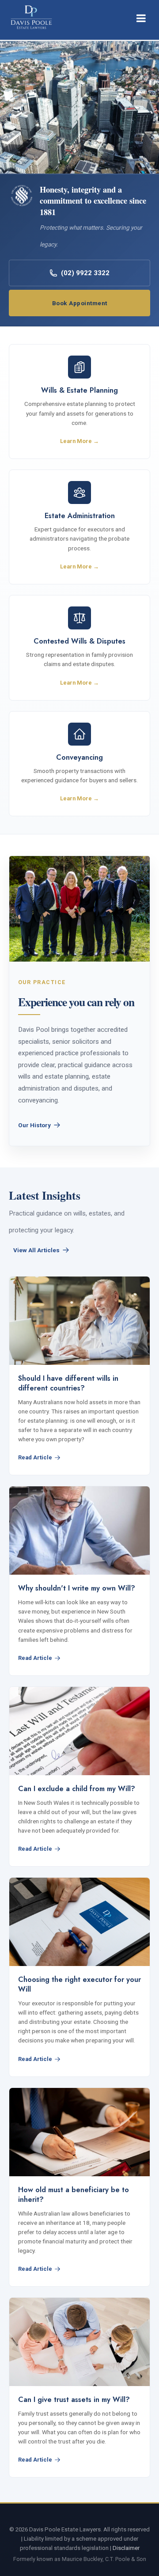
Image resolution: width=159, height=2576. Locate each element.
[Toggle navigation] (141, 18)
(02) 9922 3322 (85, 273)
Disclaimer (126, 2548)
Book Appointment (80, 303)
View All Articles (36, 1250)
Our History (34, 1125)
